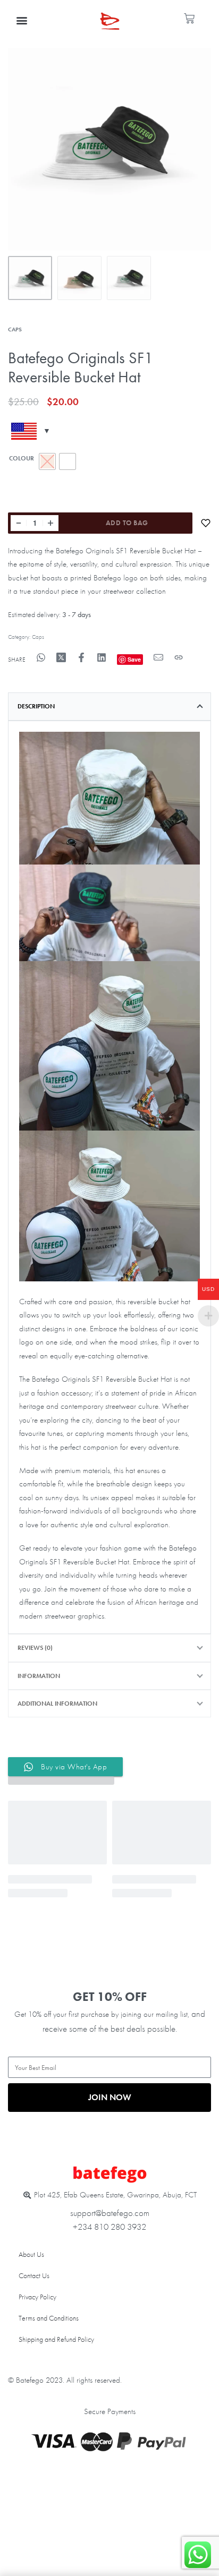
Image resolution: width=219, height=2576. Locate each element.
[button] (22, 20)
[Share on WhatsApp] (41, 657)
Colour (22, 459)
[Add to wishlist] (206, 523)
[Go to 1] (30, 278)
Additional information (57, 1704)
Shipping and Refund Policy (56, 2339)
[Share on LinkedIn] (102, 657)
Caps (15, 329)
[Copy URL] (179, 657)
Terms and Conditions (49, 2318)
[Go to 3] (129, 278)
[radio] (68, 461)
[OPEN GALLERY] (109, 149)
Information (39, 1676)
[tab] (109, 706)
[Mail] (158, 657)
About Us (31, 2254)
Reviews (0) (35, 1648)
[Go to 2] (79, 278)
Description (36, 706)
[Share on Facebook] (81, 657)
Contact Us (34, 2275)
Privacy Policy (37, 2297)
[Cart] (189, 19)
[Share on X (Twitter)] (61, 657)
